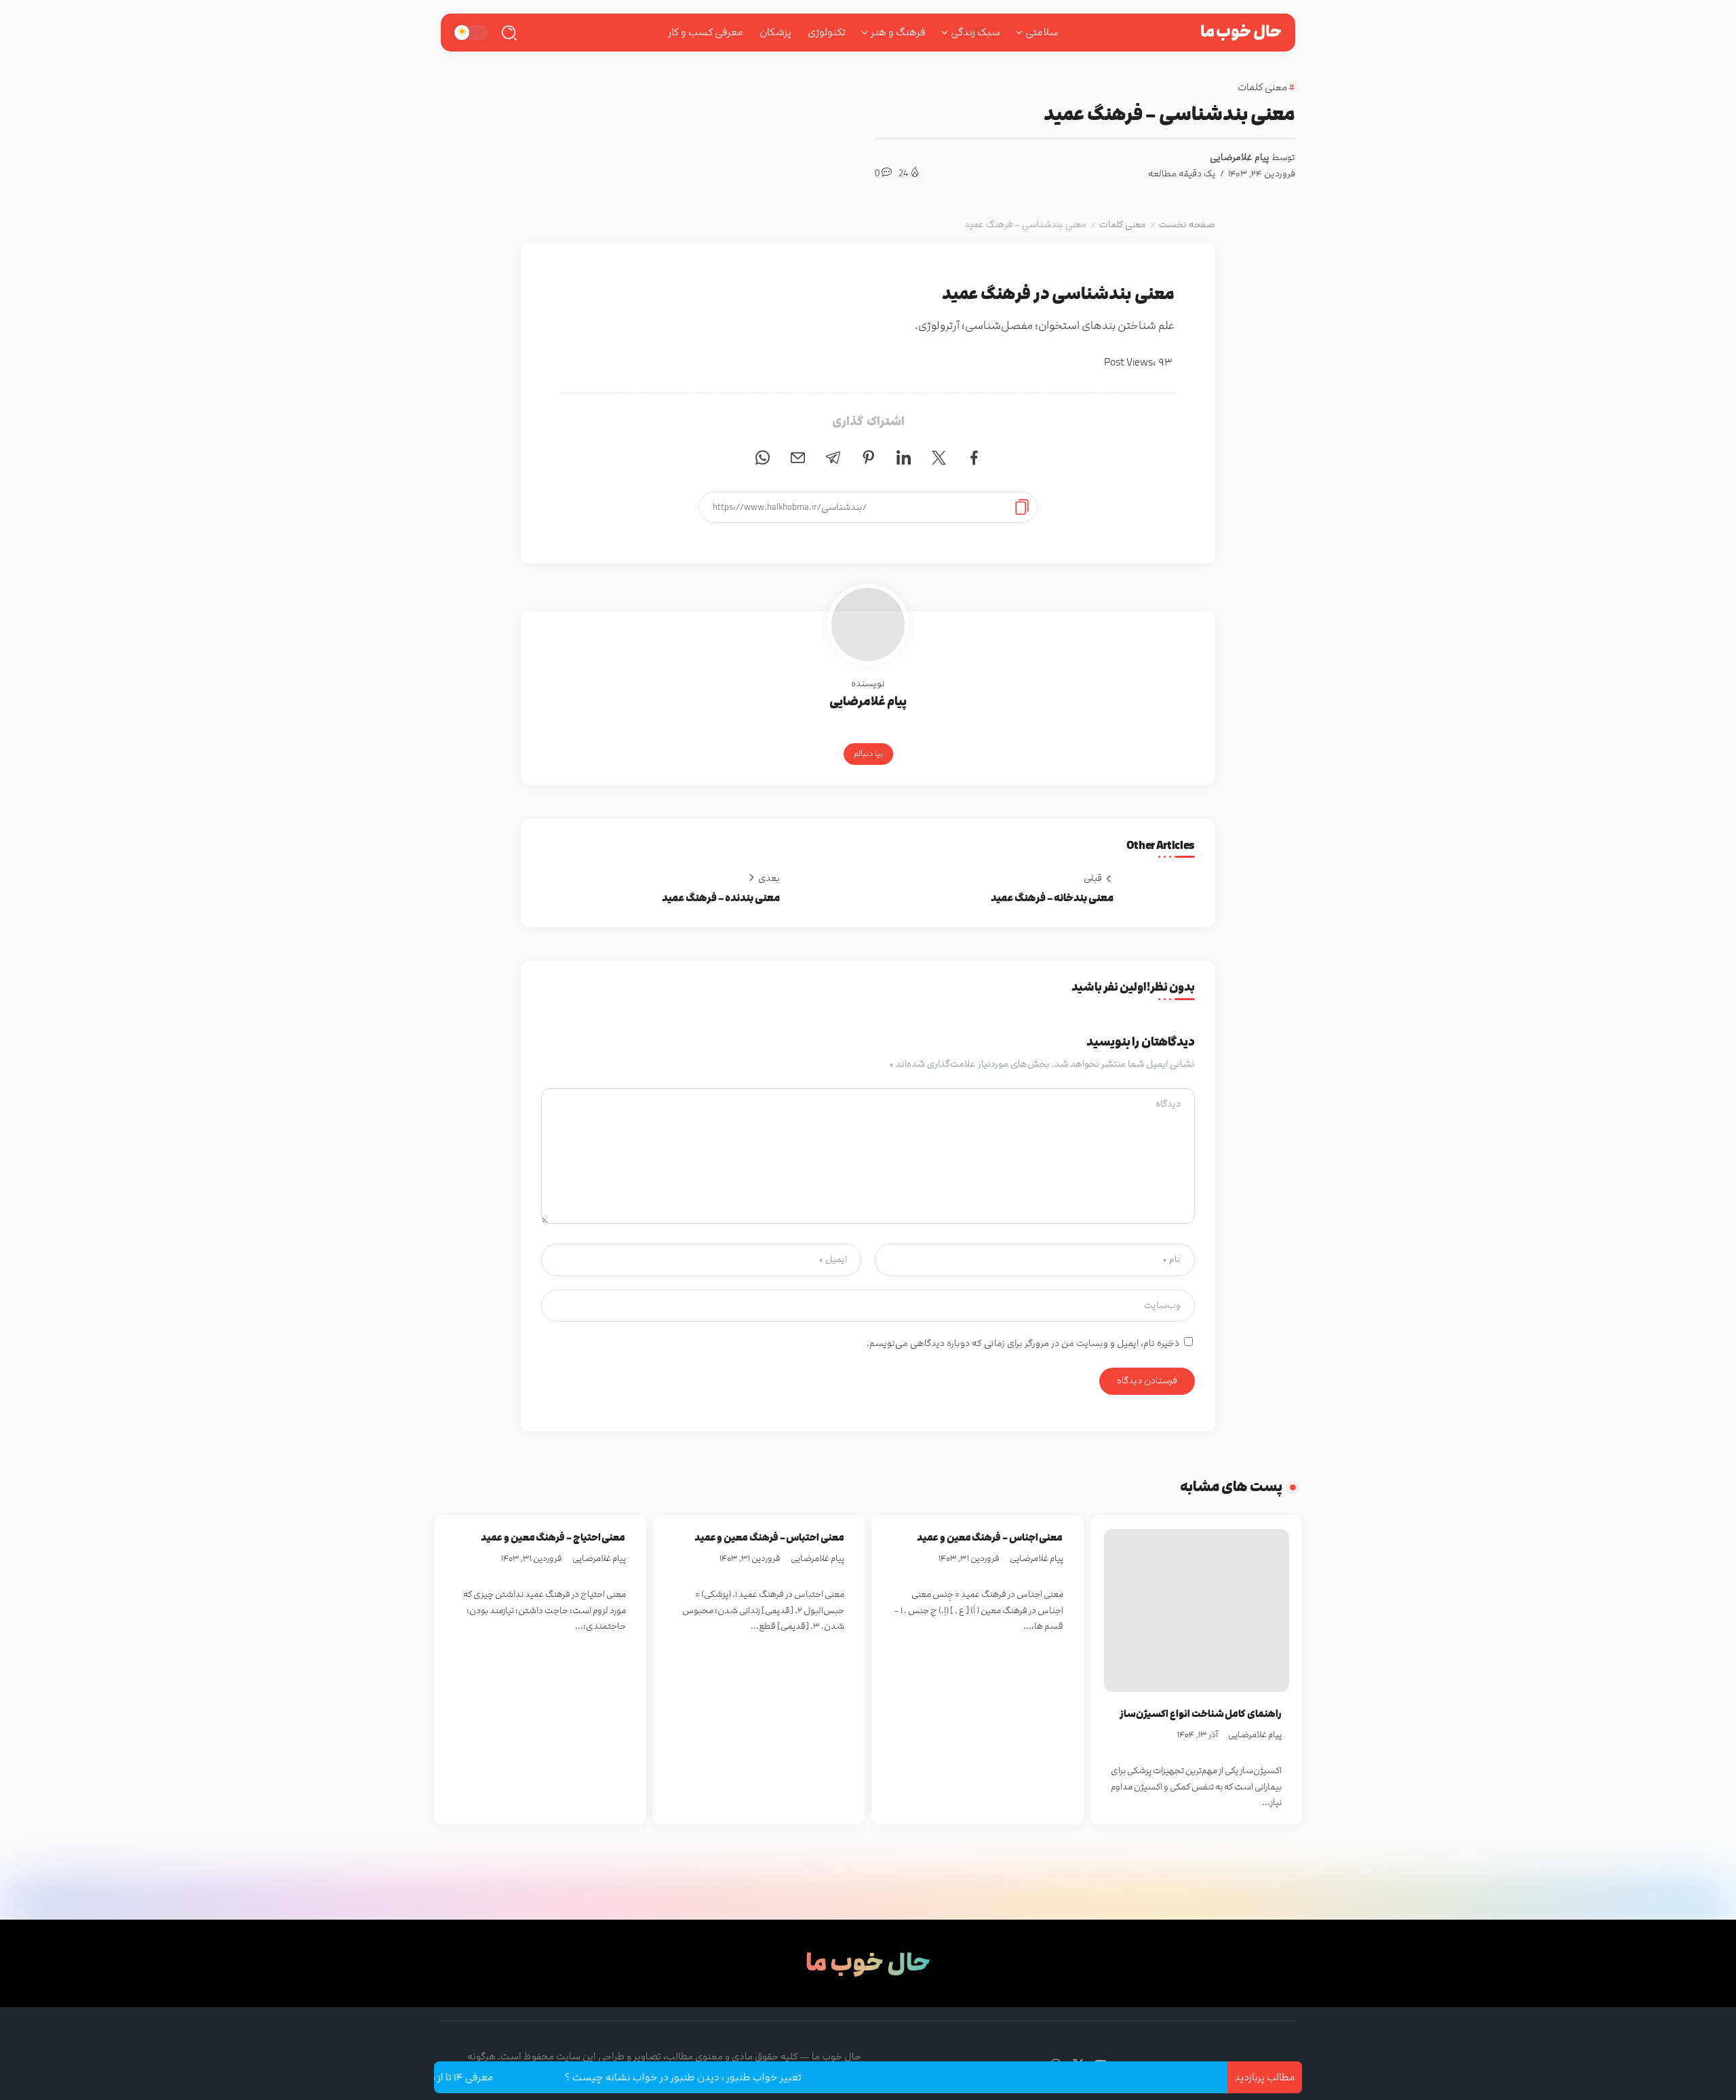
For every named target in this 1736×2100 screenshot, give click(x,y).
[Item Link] (1197, 1610)
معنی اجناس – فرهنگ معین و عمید (990, 1538)
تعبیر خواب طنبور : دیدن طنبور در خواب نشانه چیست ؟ (739, 2077)
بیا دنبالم (868, 753)
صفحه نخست (1187, 224)
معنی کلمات (1123, 224)
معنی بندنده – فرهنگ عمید (721, 898)
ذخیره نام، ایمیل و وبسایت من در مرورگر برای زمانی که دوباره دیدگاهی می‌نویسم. (1023, 1343)
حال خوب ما (1241, 32)
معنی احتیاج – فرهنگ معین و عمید (553, 1538)
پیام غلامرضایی (1240, 157)
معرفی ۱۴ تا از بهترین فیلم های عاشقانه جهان (454, 2077)
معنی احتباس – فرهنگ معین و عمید (769, 1538)
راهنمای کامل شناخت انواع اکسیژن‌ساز (1201, 1714)
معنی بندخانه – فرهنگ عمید (1052, 898)
